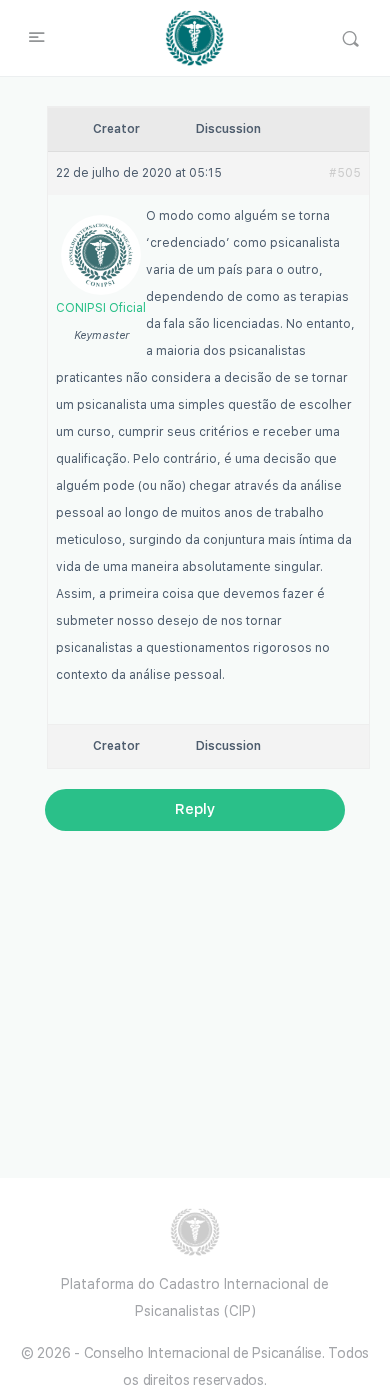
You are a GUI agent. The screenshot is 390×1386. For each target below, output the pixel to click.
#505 (345, 173)
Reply (195, 809)
